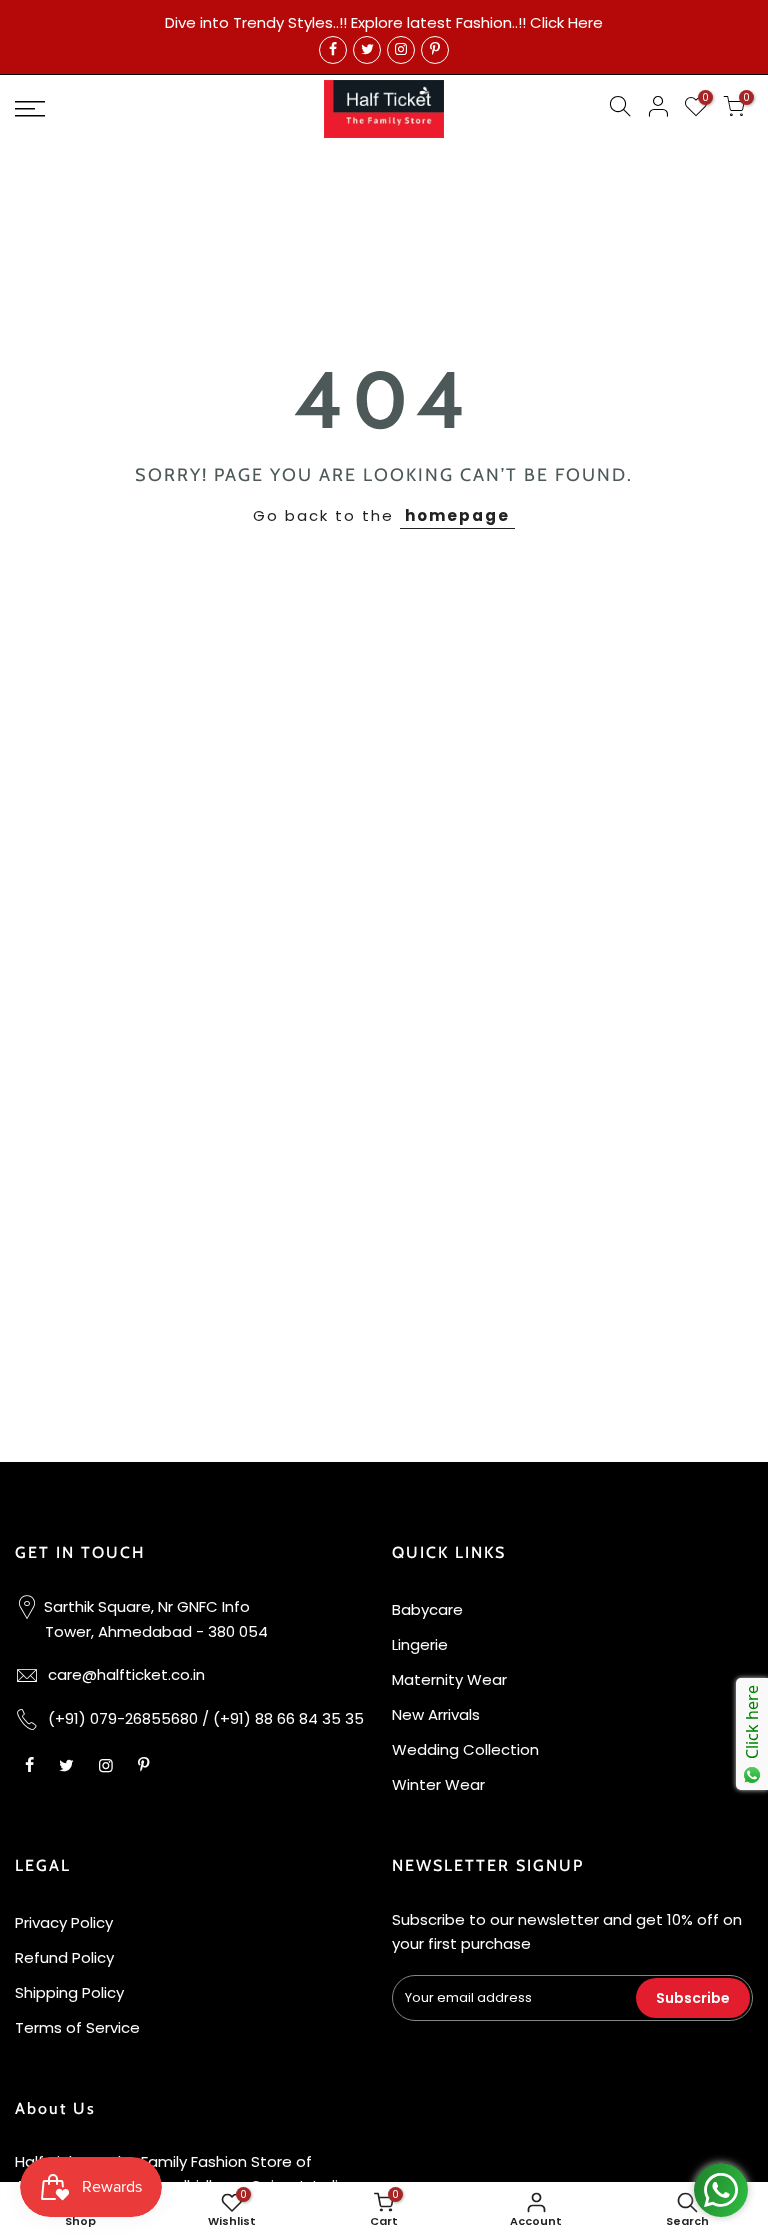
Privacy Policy (64, 1922)
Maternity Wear (449, 1679)
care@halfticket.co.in (126, 1674)
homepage (457, 515)
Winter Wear (438, 1784)
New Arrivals (436, 1714)
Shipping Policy (69, 1992)
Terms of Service (77, 2027)
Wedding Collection (465, 1749)
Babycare (427, 1609)
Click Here (566, 22)
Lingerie (420, 1644)
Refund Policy (64, 1957)
